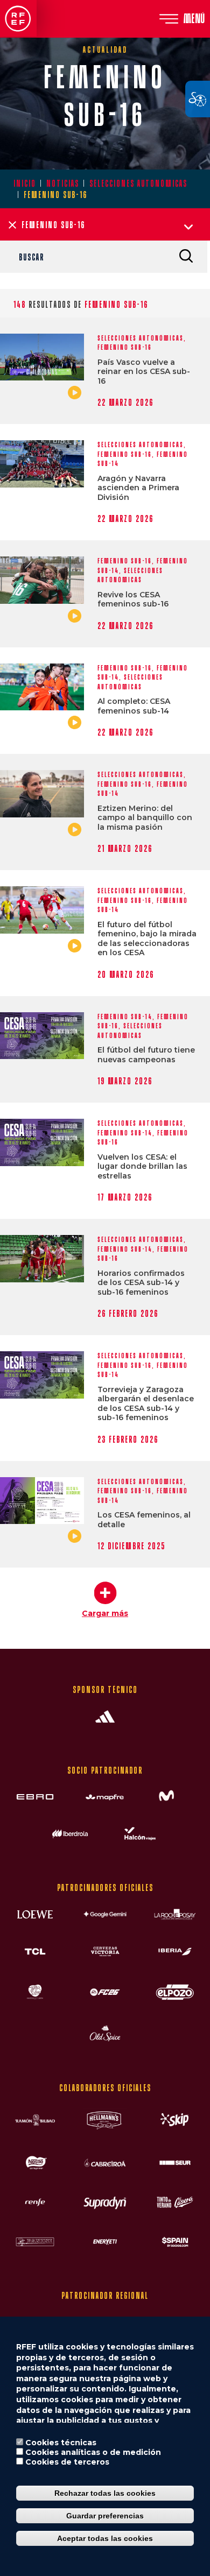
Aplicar (186, 256)
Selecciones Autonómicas (138, 183)
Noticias (63, 183)
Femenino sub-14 (125, 1017)
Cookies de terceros (67, 2462)
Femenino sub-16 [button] (53, 225)
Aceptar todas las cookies (105, 2538)
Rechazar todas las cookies (105, 2493)
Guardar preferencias (105, 2516)
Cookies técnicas (61, 2443)
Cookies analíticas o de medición (93, 2452)
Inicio (25, 183)
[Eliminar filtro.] (12, 225)
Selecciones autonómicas (141, 338)
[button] (105, 1595)
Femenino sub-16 (125, 347)
